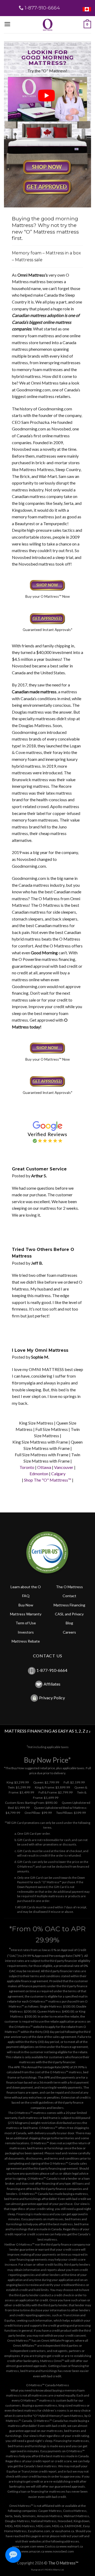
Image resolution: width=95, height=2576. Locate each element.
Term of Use (26, 1623)
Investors (26, 1632)
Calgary (58, 1474)
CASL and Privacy (69, 1614)
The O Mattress (69, 1587)
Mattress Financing (69, 1605)
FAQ (26, 1596)
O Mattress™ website (29, 2027)
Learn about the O (26, 1587)
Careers (69, 1632)
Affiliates (52, 1684)
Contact (69, 1596)
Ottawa (44, 1467)
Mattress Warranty (26, 1614)
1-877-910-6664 (52, 1670)
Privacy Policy (52, 1698)
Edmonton (39, 1474)
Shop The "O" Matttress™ (48, 1480)
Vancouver (64, 1467)
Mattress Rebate (26, 1641)
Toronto (27, 1467)
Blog (69, 1623)
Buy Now (26, 1605)
